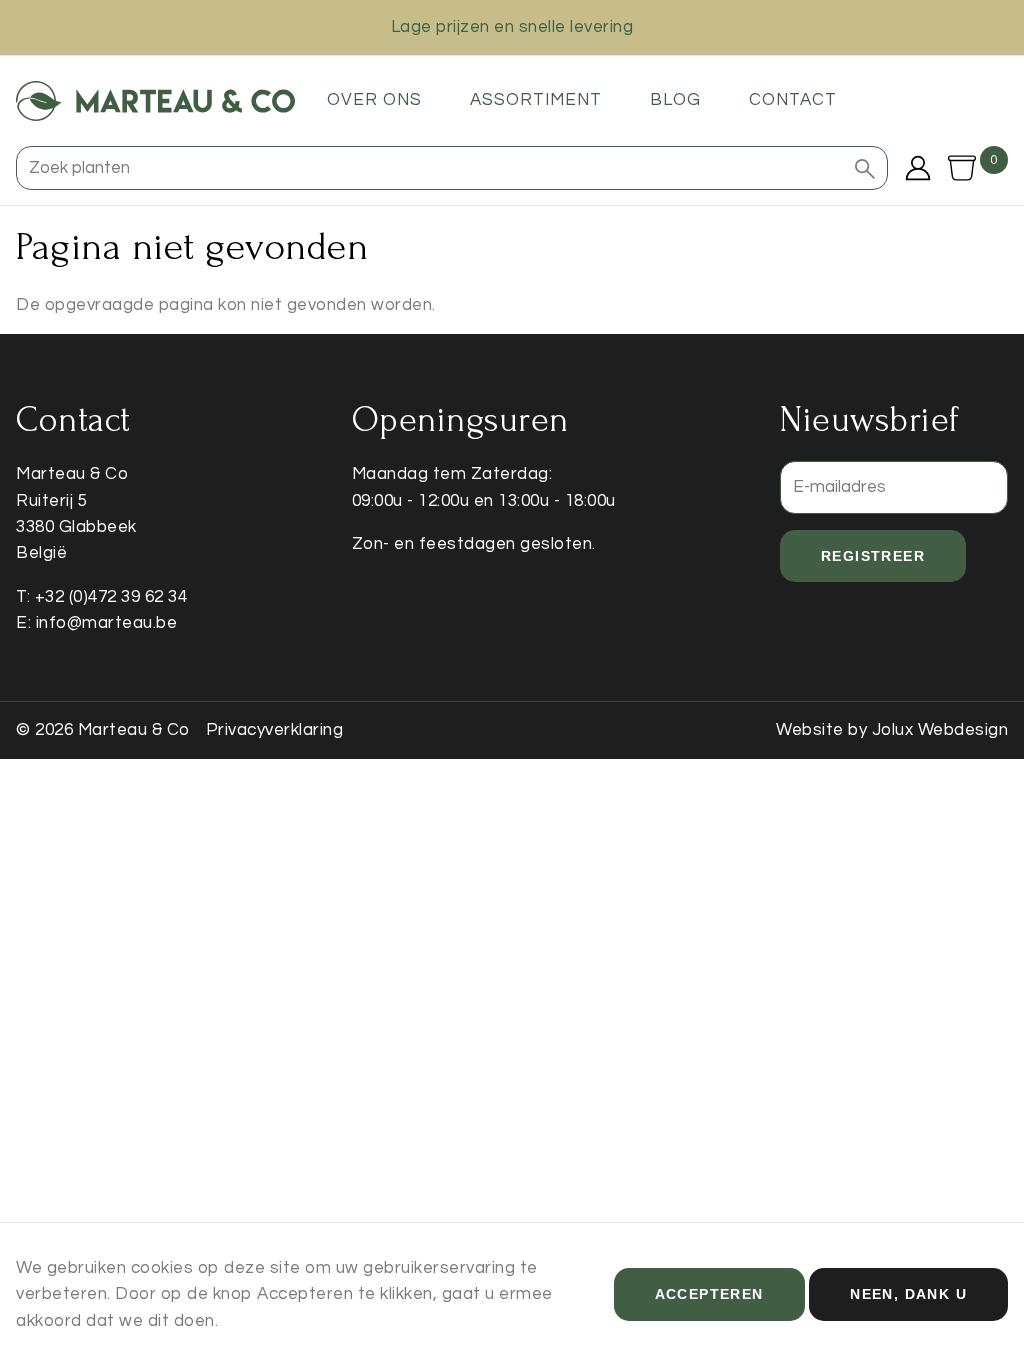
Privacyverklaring (275, 730)
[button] (865, 168)
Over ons (374, 100)
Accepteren (709, 1294)
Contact (793, 100)
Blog (675, 100)
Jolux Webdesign (940, 730)
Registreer (873, 556)
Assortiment (536, 100)
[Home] (155, 101)
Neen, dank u (908, 1294)
